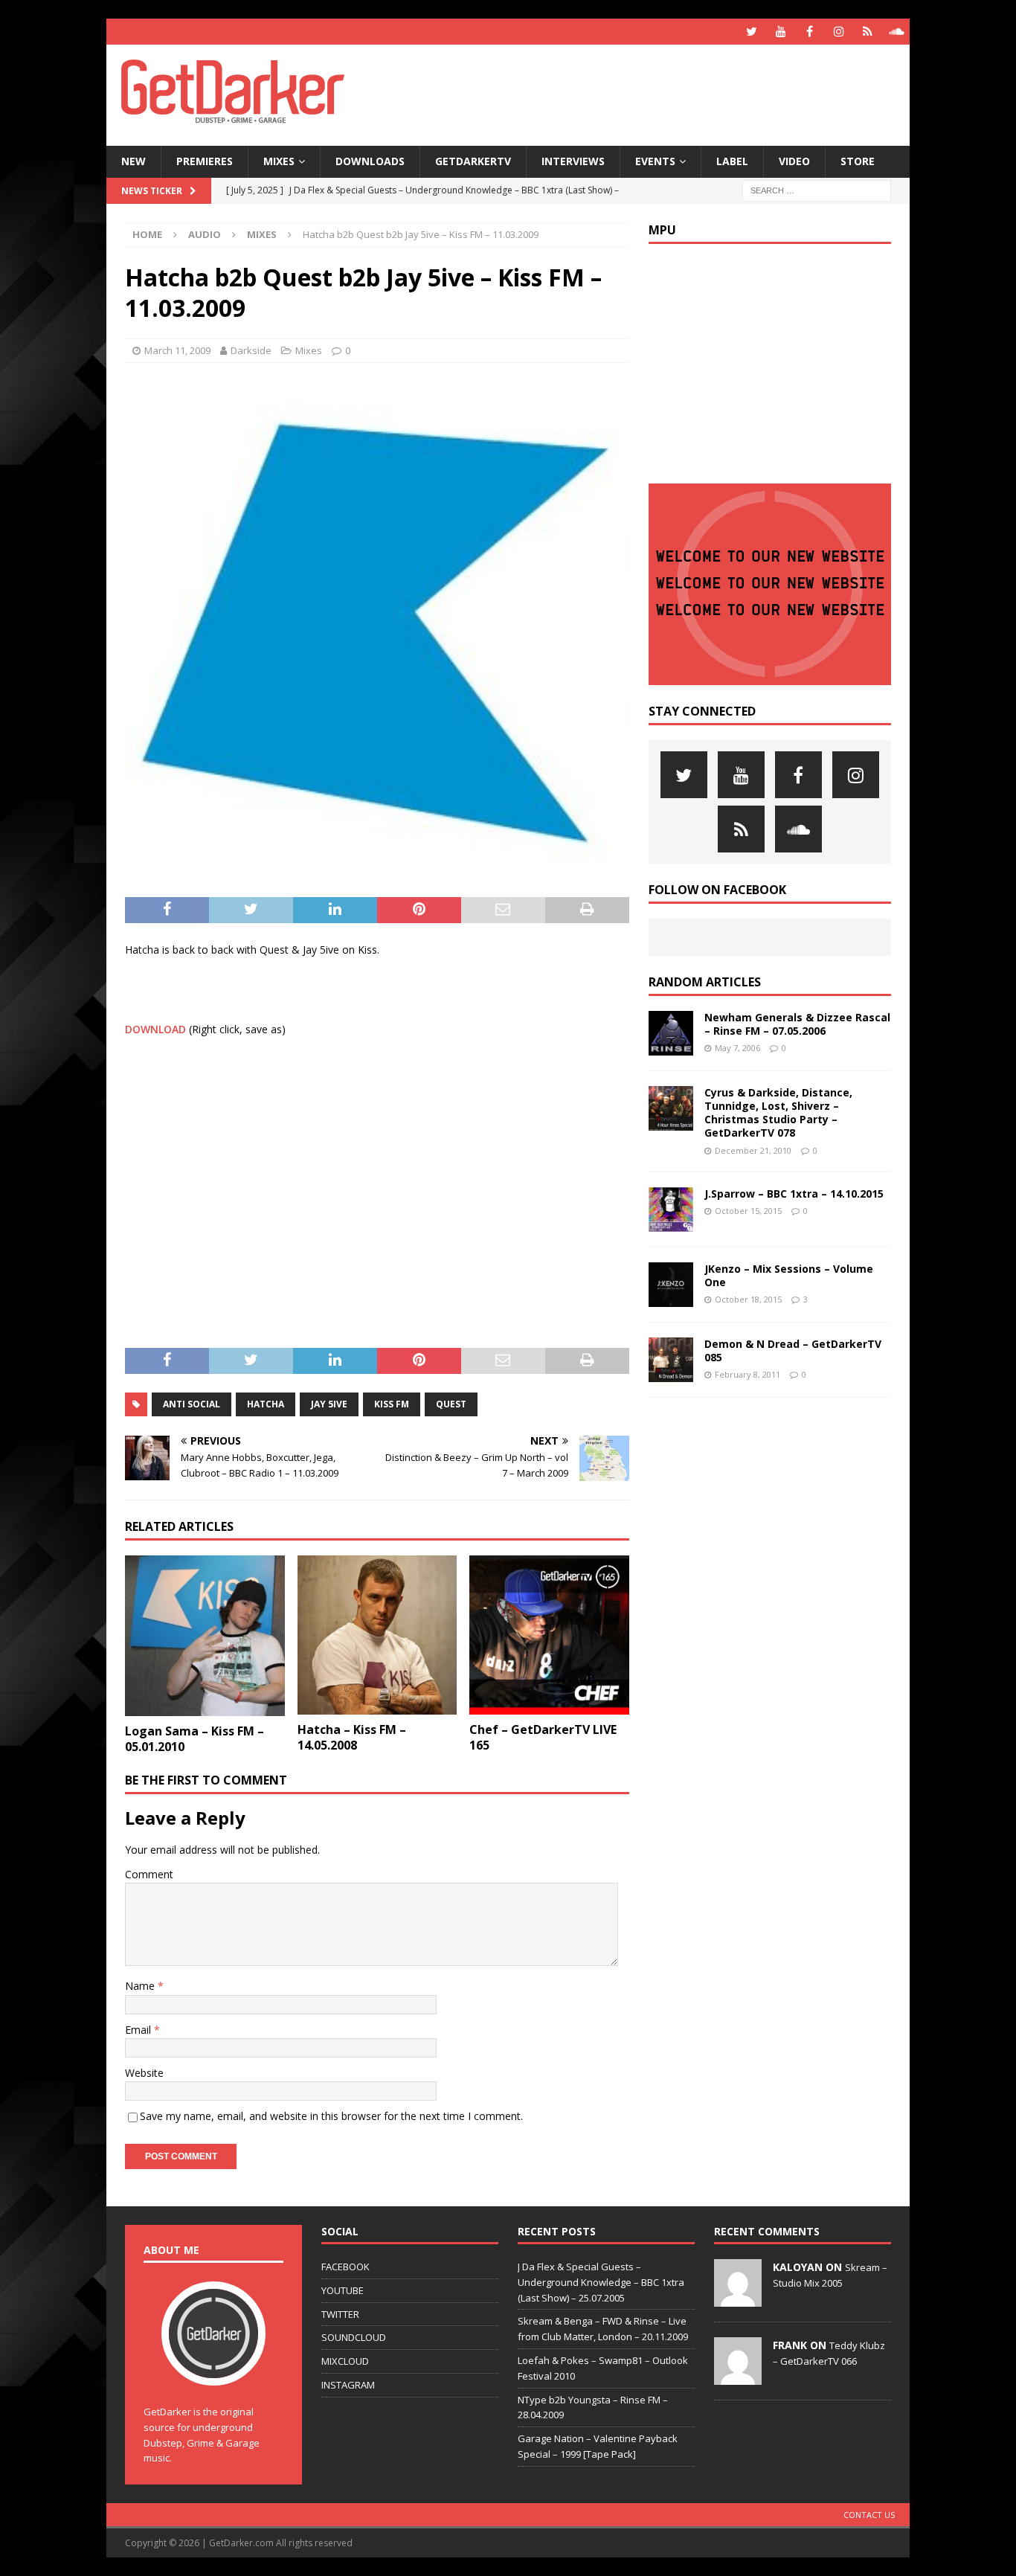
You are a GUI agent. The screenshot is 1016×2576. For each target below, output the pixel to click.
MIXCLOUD (345, 2361)
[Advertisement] (652, 93)
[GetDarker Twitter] (752, 32)
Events (655, 161)
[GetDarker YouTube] (781, 32)
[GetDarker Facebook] (810, 32)
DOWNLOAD (155, 1029)
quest (451, 1404)
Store (858, 161)
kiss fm (392, 1404)
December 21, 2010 (753, 1150)
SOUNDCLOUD (354, 2337)
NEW (134, 161)
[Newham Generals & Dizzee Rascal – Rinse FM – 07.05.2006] (671, 1033)
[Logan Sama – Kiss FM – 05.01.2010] (205, 1636)
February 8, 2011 (747, 1374)
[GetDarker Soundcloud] (897, 32)
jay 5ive (329, 1404)
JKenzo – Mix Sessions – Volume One (789, 1275)
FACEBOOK (345, 2267)
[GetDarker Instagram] (839, 32)
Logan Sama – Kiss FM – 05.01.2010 (194, 1739)
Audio (205, 234)
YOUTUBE (343, 2290)
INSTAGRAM (348, 2385)
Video (794, 161)
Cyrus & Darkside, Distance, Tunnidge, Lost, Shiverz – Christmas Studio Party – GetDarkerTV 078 (778, 1113)
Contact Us (869, 2515)
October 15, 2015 (748, 1211)
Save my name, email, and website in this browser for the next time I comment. (331, 2116)
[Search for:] (817, 189)
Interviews (573, 161)
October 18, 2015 (748, 1299)
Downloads (370, 161)
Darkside (251, 350)
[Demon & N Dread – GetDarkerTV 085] (671, 1360)
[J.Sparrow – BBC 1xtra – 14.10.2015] (671, 1210)
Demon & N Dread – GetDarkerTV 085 (793, 1350)
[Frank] (738, 2377)
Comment (149, 1874)
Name (141, 1986)
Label (732, 161)
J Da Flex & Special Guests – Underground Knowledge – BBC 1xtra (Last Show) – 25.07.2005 (601, 2282)
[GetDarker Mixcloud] (868, 32)
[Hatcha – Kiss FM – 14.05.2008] (377, 1635)
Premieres (205, 161)
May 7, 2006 (737, 1048)
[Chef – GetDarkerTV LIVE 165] (549, 1635)
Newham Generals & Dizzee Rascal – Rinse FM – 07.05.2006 (797, 1024)
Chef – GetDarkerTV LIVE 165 (543, 1737)
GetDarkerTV (473, 161)
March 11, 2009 (177, 350)
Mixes (279, 161)
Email (139, 2030)
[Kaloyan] (738, 2299)
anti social (192, 1404)
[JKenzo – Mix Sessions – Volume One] (671, 1285)
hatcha (266, 1404)
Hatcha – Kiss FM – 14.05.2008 (352, 1737)
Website (144, 2073)
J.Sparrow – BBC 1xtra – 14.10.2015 (794, 1194)
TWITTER (340, 2314)
